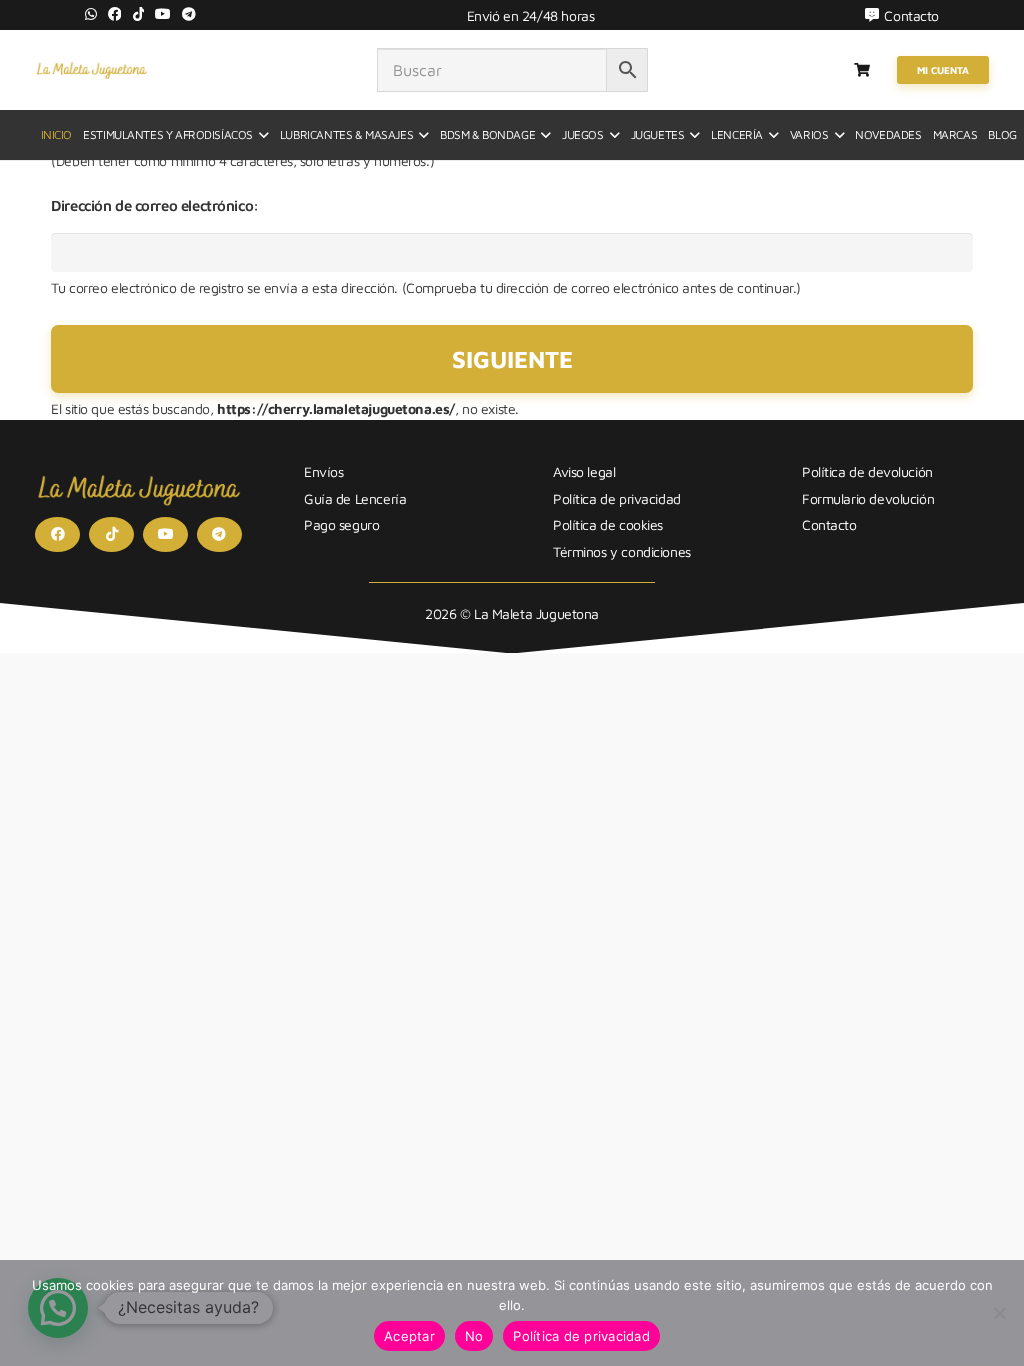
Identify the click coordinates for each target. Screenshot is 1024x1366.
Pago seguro (341, 524)
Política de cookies (608, 524)
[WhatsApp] (91, 14)
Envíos (323, 471)
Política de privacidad (617, 498)
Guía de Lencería (355, 498)
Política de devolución (867, 471)
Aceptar (409, 1336)
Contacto (829, 524)
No (474, 1336)
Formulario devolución (868, 498)
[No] (999, 1313)
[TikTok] (139, 14)
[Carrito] (862, 70)
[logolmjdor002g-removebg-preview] (91, 70)
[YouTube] (163, 14)
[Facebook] (115, 14)
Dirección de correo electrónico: (155, 205)
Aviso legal (584, 471)
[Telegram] (189, 14)
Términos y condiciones (622, 551)
